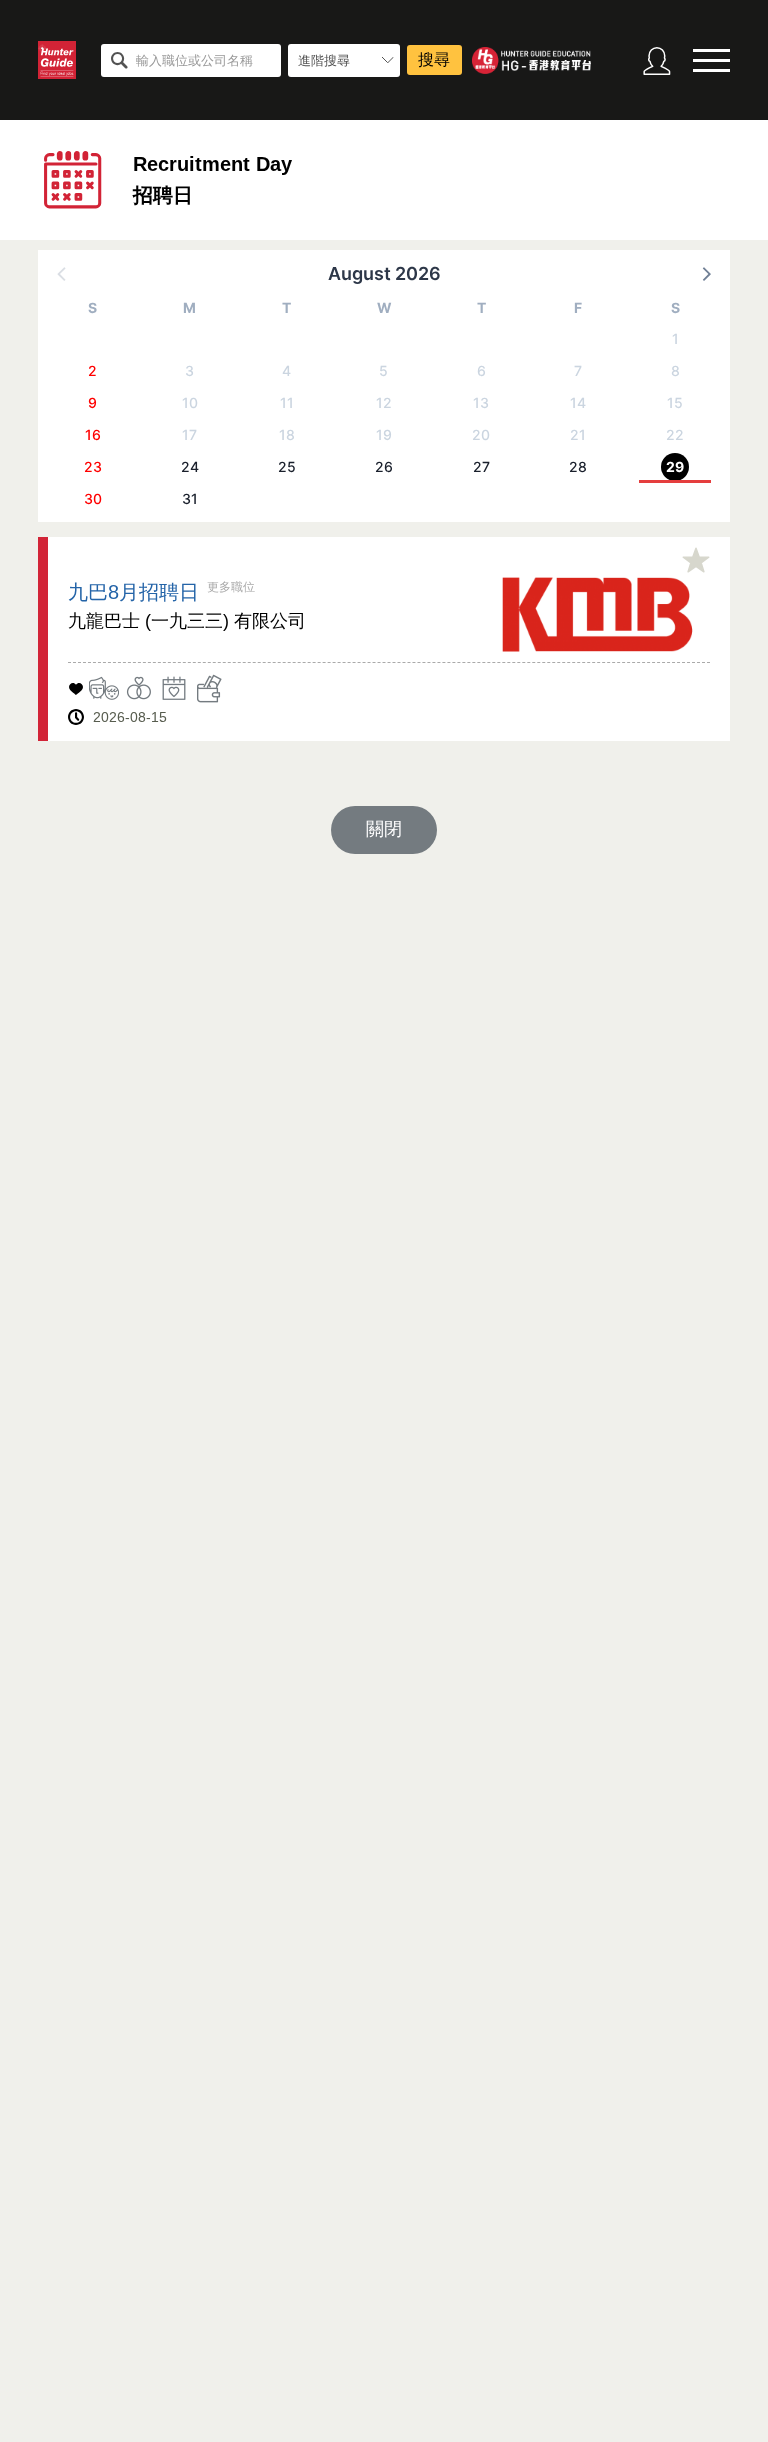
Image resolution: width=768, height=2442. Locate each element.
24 (190, 466)
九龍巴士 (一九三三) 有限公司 (187, 621)
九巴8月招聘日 (133, 592)
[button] (705, 273)
